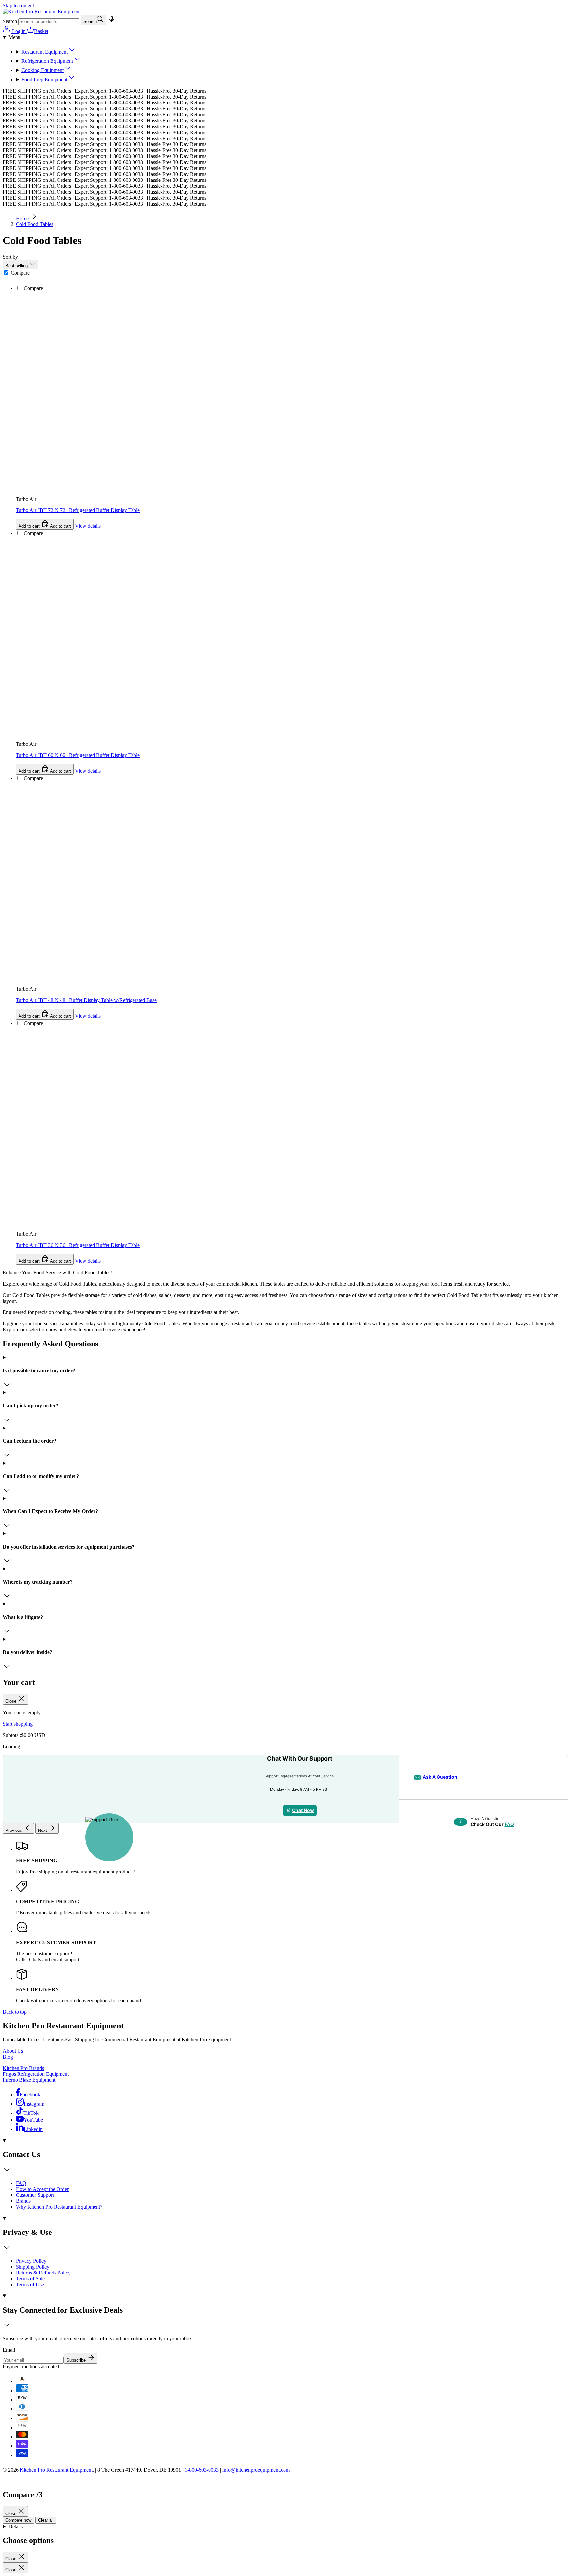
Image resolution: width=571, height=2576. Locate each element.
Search (10, 21)
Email (9, 2350)
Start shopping (18, 1724)
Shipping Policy (33, 2267)
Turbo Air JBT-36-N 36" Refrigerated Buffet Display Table (78, 1245)
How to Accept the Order (42, 2189)
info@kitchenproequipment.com (256, 2470)
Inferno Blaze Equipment (29, 2080)
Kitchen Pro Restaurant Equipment (56, 2470)
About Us (13, 2051)
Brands (23, 2201)
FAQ (509, 1824)
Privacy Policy (31, 2261)
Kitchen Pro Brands (23, 2068)
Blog (8, 2057)
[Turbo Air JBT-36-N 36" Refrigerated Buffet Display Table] (192, 946)
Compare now (18, 2520)
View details (88, 1261)
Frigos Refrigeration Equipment (36, 2074)
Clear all (46, 2520)
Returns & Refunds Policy (43, 2273)
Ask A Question (440, 1777)
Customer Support (35, 2195)
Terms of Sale (30, 2279)
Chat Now (303, 1810)
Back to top (15, 2012)
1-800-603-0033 (202, 2470)
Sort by (10, 257)
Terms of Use (30, 2285)
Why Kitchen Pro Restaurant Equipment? (59, 2207)
